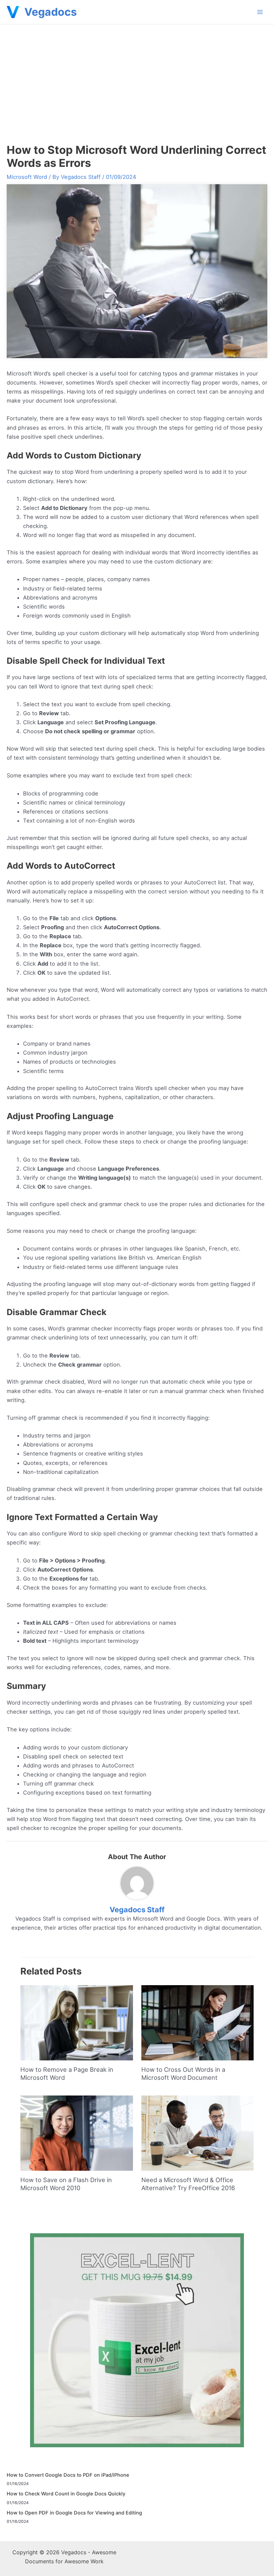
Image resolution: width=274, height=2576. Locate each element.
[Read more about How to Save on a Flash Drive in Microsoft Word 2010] (77, 2133)
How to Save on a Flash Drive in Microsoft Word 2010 (66, 2184)
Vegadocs (51, 12)
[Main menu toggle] (260, 12)
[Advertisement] (137, 75)
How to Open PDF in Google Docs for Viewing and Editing (74, 2513)
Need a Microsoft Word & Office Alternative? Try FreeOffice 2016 (188, 2184)
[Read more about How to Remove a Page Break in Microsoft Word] (77, 2022)
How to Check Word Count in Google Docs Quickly (66, 2494)
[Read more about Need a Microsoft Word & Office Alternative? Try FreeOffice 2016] (197, 2133)
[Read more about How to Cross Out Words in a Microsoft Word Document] (197, 2022)
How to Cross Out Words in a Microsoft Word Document (183, 2073)
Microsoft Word (27, 177)
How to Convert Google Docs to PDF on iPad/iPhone (68, 2475)
